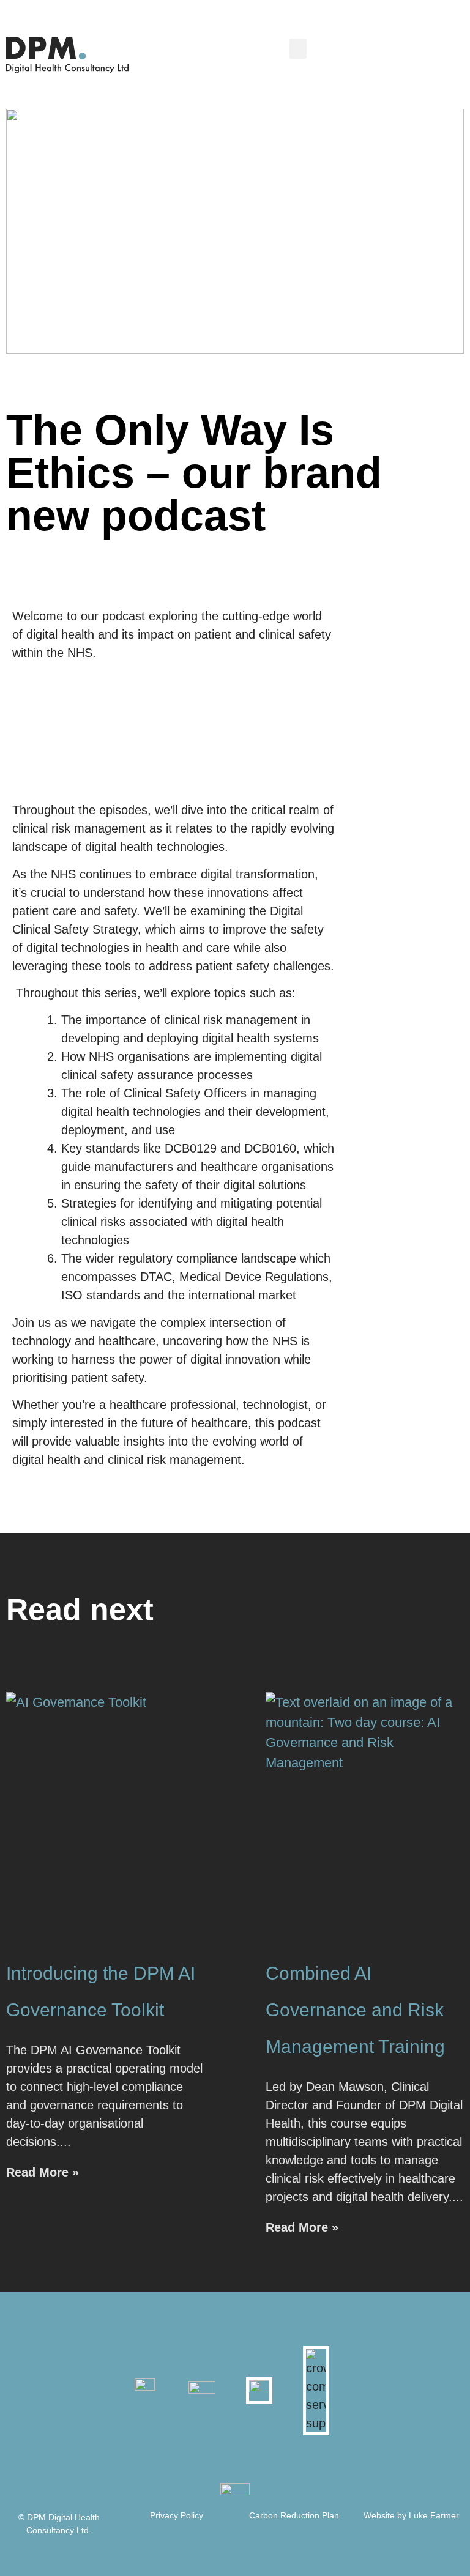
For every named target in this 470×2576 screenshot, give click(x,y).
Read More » (43, 2172)
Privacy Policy (177, 2515)
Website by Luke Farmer (411, 2515)
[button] (298, 49)
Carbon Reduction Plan (294, 2515)
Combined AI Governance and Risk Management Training (355, 2010)
